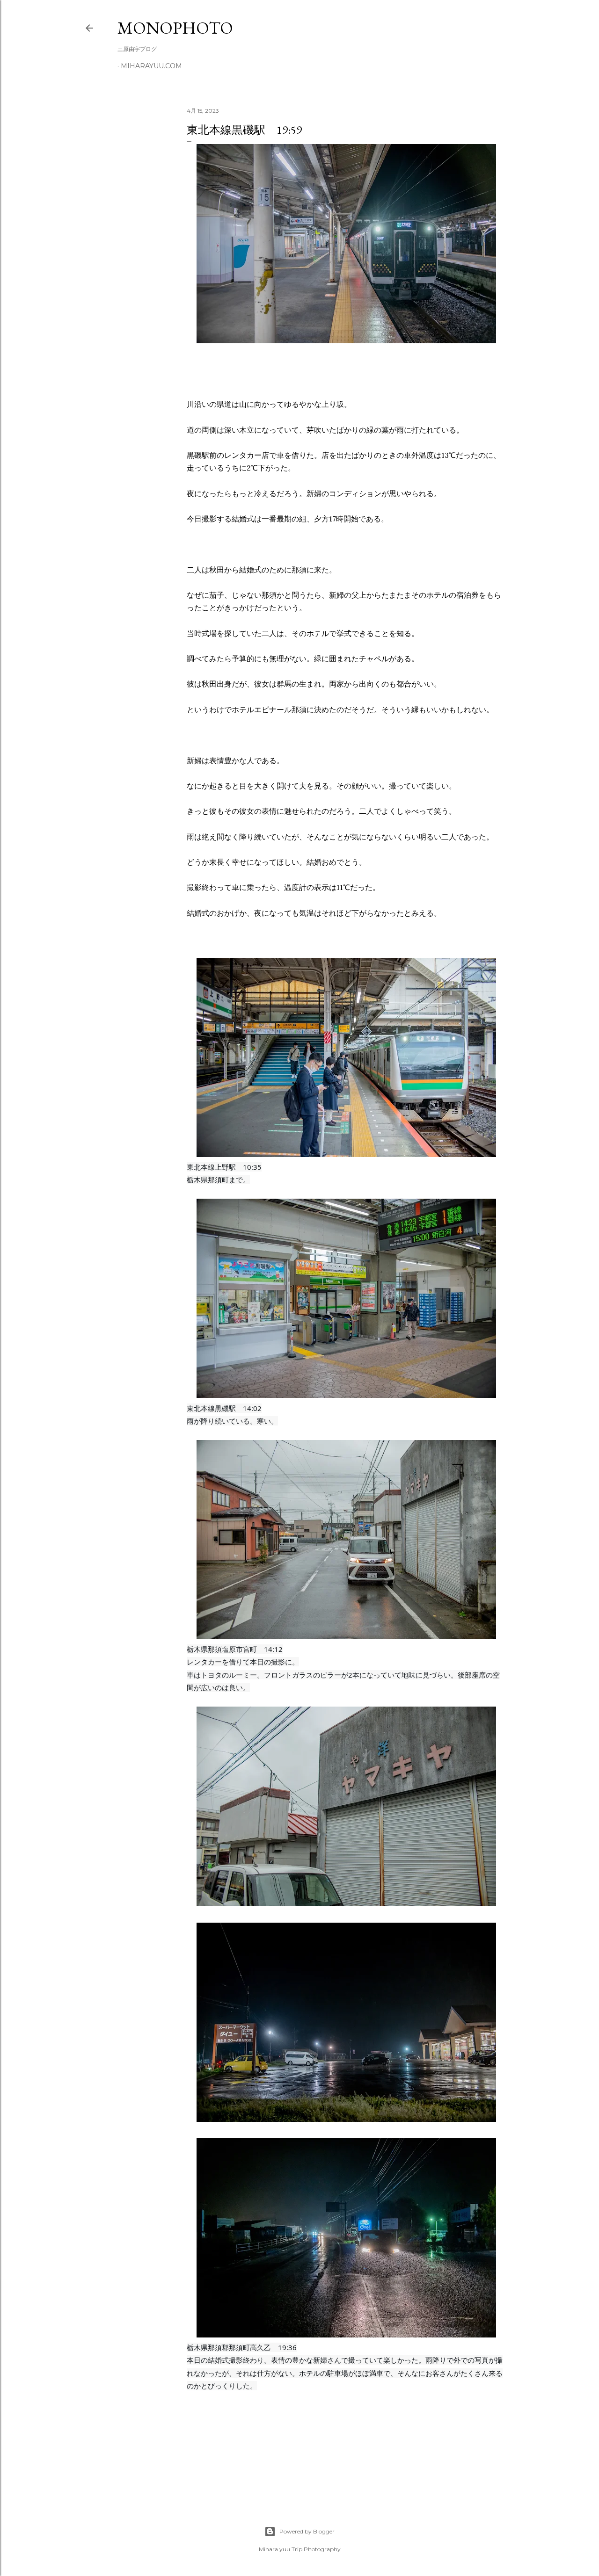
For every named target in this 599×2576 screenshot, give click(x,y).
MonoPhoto (175, 28)
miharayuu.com (151, 66)
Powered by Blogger (307, 2531)
